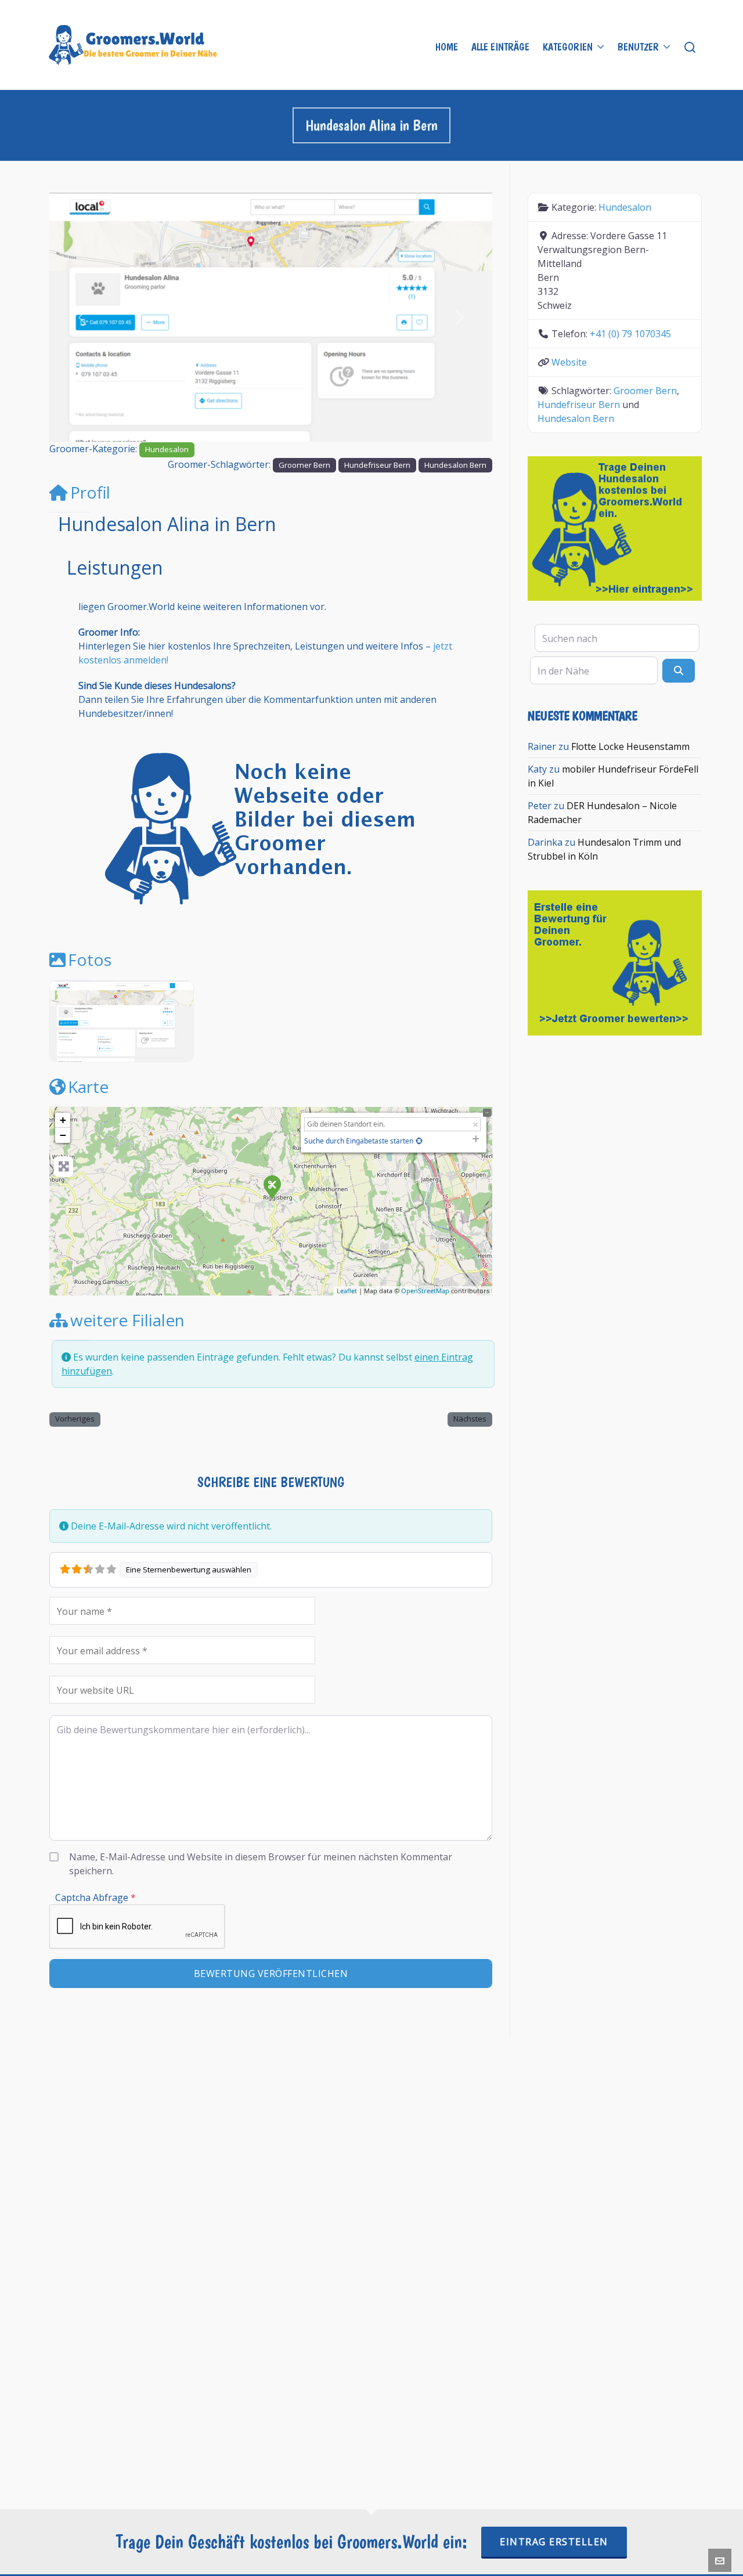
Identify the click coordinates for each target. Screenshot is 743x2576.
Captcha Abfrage (95, 1897)
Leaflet (347, 1291)
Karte (88, 1087)
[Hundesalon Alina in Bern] (272, 1186)
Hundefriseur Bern (377, 465)
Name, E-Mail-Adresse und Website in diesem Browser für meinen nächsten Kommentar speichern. (261, 1864)
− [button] (63, 1135)
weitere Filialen (127, 1320)
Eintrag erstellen (554, 2542)
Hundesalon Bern (455, 465)
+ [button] (63, 1120)
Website (569, 362)
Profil (90, 492)
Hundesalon (167, 449)
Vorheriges (75, 1419)
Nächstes (470, 1419)
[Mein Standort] (419, 1141)
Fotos (90, 959)
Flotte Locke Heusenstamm (630, 746)
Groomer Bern (304, 465)
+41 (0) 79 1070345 (630, 334)
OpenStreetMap (425, 1291)
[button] (83, 317)
